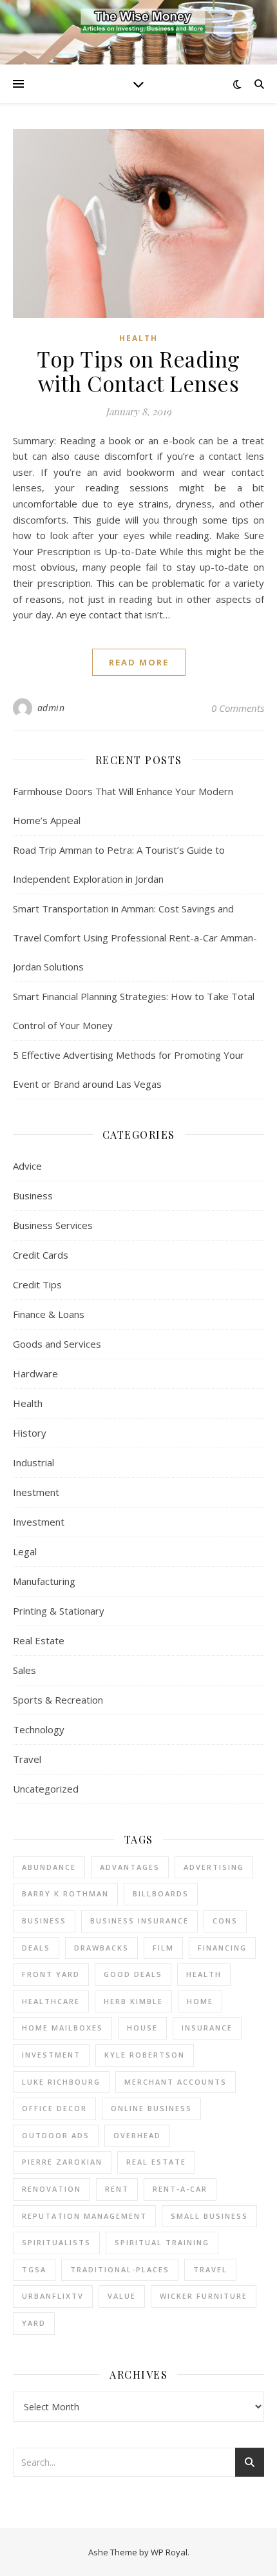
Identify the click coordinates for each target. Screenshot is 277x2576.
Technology (39, 1729)
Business (33, 1195)
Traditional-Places (120, 2269)
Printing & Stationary (59, 1611)
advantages (130, 1867)
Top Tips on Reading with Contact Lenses (138, 371)
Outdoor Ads (56, 2135)
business (44, 1921)
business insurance (139, 1921)
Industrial (33, 1462)
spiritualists (56, 2242)
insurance (207, 2028)
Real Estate (39, 1640)
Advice (27, 1166)
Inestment (36, 1492)
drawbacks (101, 1948)
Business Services (53, 1225)
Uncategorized (46, 1789)
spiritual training (162, 2242)
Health (138, 338)
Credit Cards (41, 1255)
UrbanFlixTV (53, 2296)
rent (117, 2189)
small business (209, 2216)
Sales (24, 1670)
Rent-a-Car (180, 2189)
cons (225, 1921)
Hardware (35, 1373)
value (122, 2296)
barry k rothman (65, 1893)
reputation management (84, 2216)
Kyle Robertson (145, 2055)
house (142, 2028)
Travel (27, 1759)
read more (139, 662)
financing (222, 1948)
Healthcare (51, 2001)
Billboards (161, 1893)
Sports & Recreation (58, 1700)
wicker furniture (204, 2296)
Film (163, 1948)
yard (34, 2323)
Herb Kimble (133, 2001)
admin (51, 708)
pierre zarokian (62, 2162)
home (200, 2001)
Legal (25, 1551)
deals (36, 1948)
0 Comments (238, 708)
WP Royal (169, 2552)
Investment (39, 1522)
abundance (49, 1867)
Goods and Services (57, 1344)
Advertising (214, 1867)
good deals (133, 1974)
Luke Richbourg (61, 2082)
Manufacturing (44, 1581)
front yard (51, 1974)
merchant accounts (176, 2082)
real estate (156, 2162)
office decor (54, 2108)
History (30, 1433)
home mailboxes (62, 2028)
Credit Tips (37, 1284)
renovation (52, 2189)
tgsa (34, 2269)
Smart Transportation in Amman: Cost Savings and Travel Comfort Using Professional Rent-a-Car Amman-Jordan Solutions (135, 938)
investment (51, 2055)
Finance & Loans (49, 1314)
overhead (137, 2135)
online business (151, 2108)
